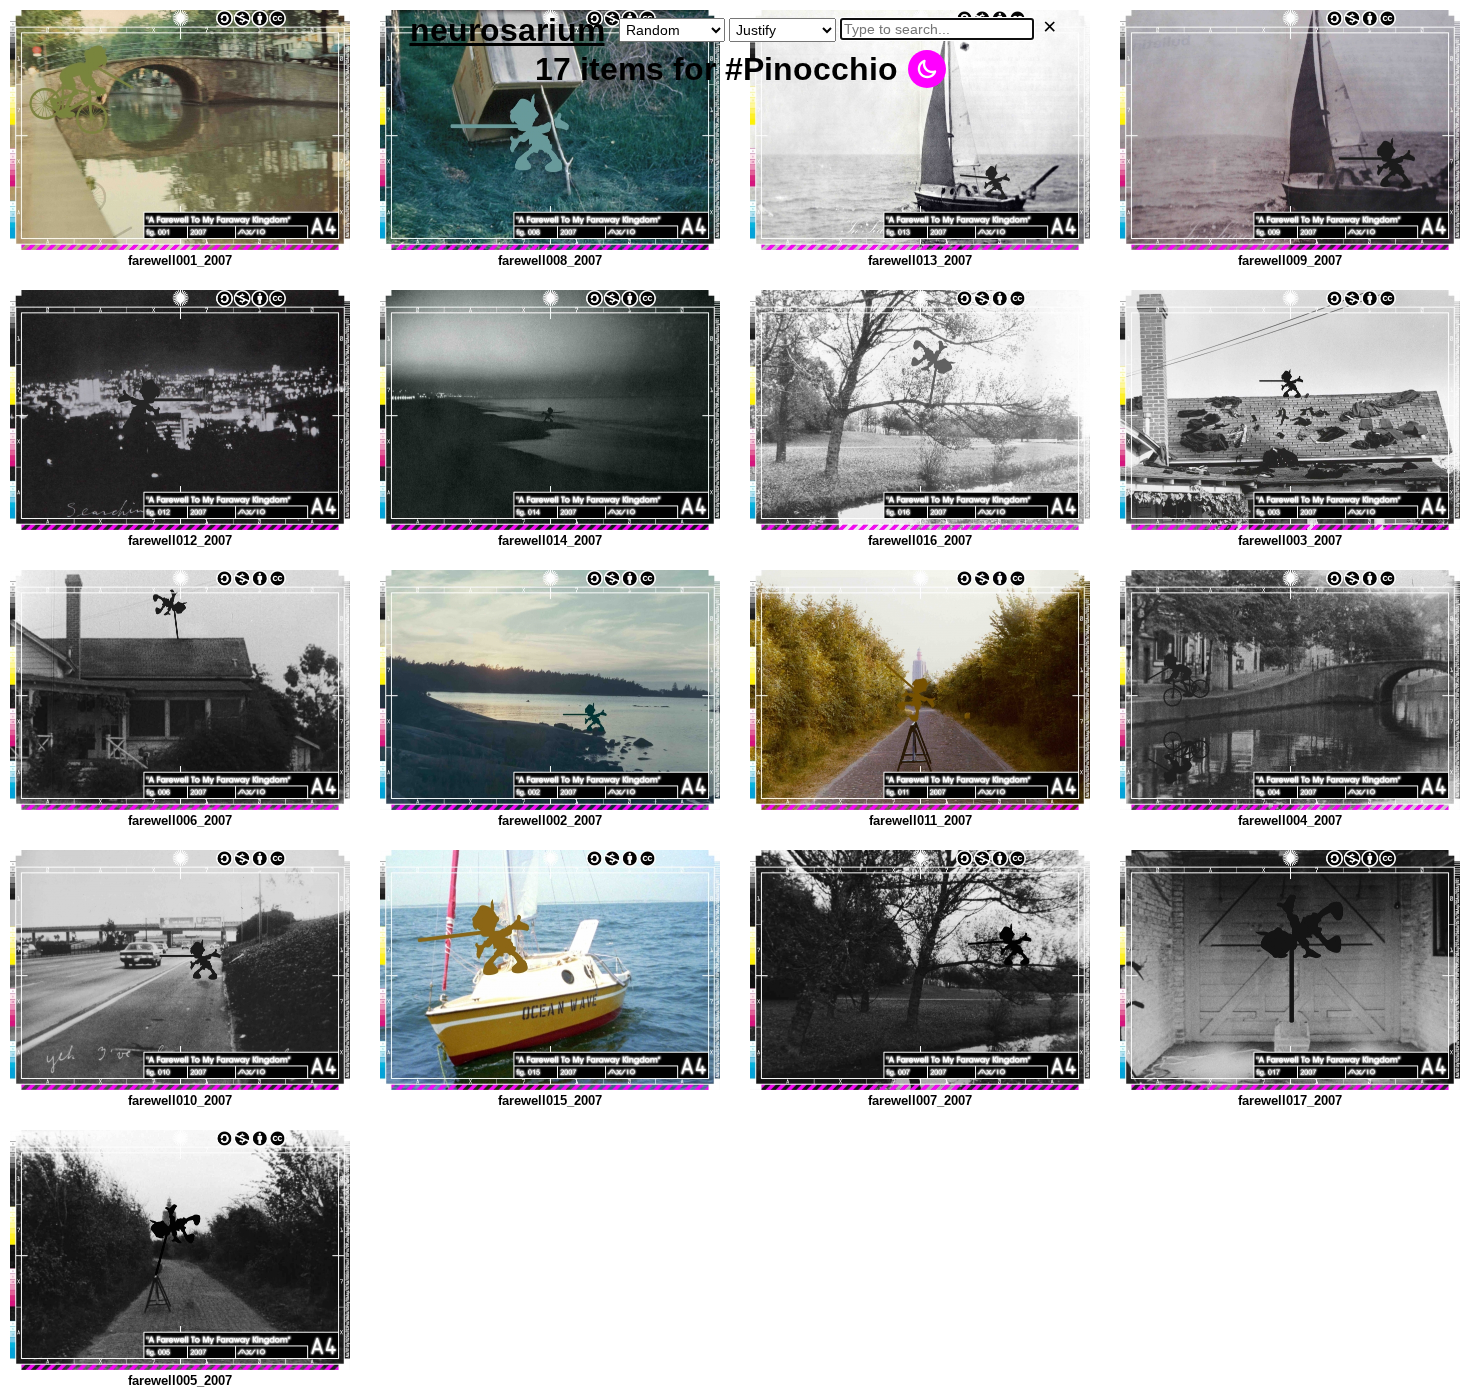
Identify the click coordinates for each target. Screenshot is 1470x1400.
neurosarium (507, 30)
